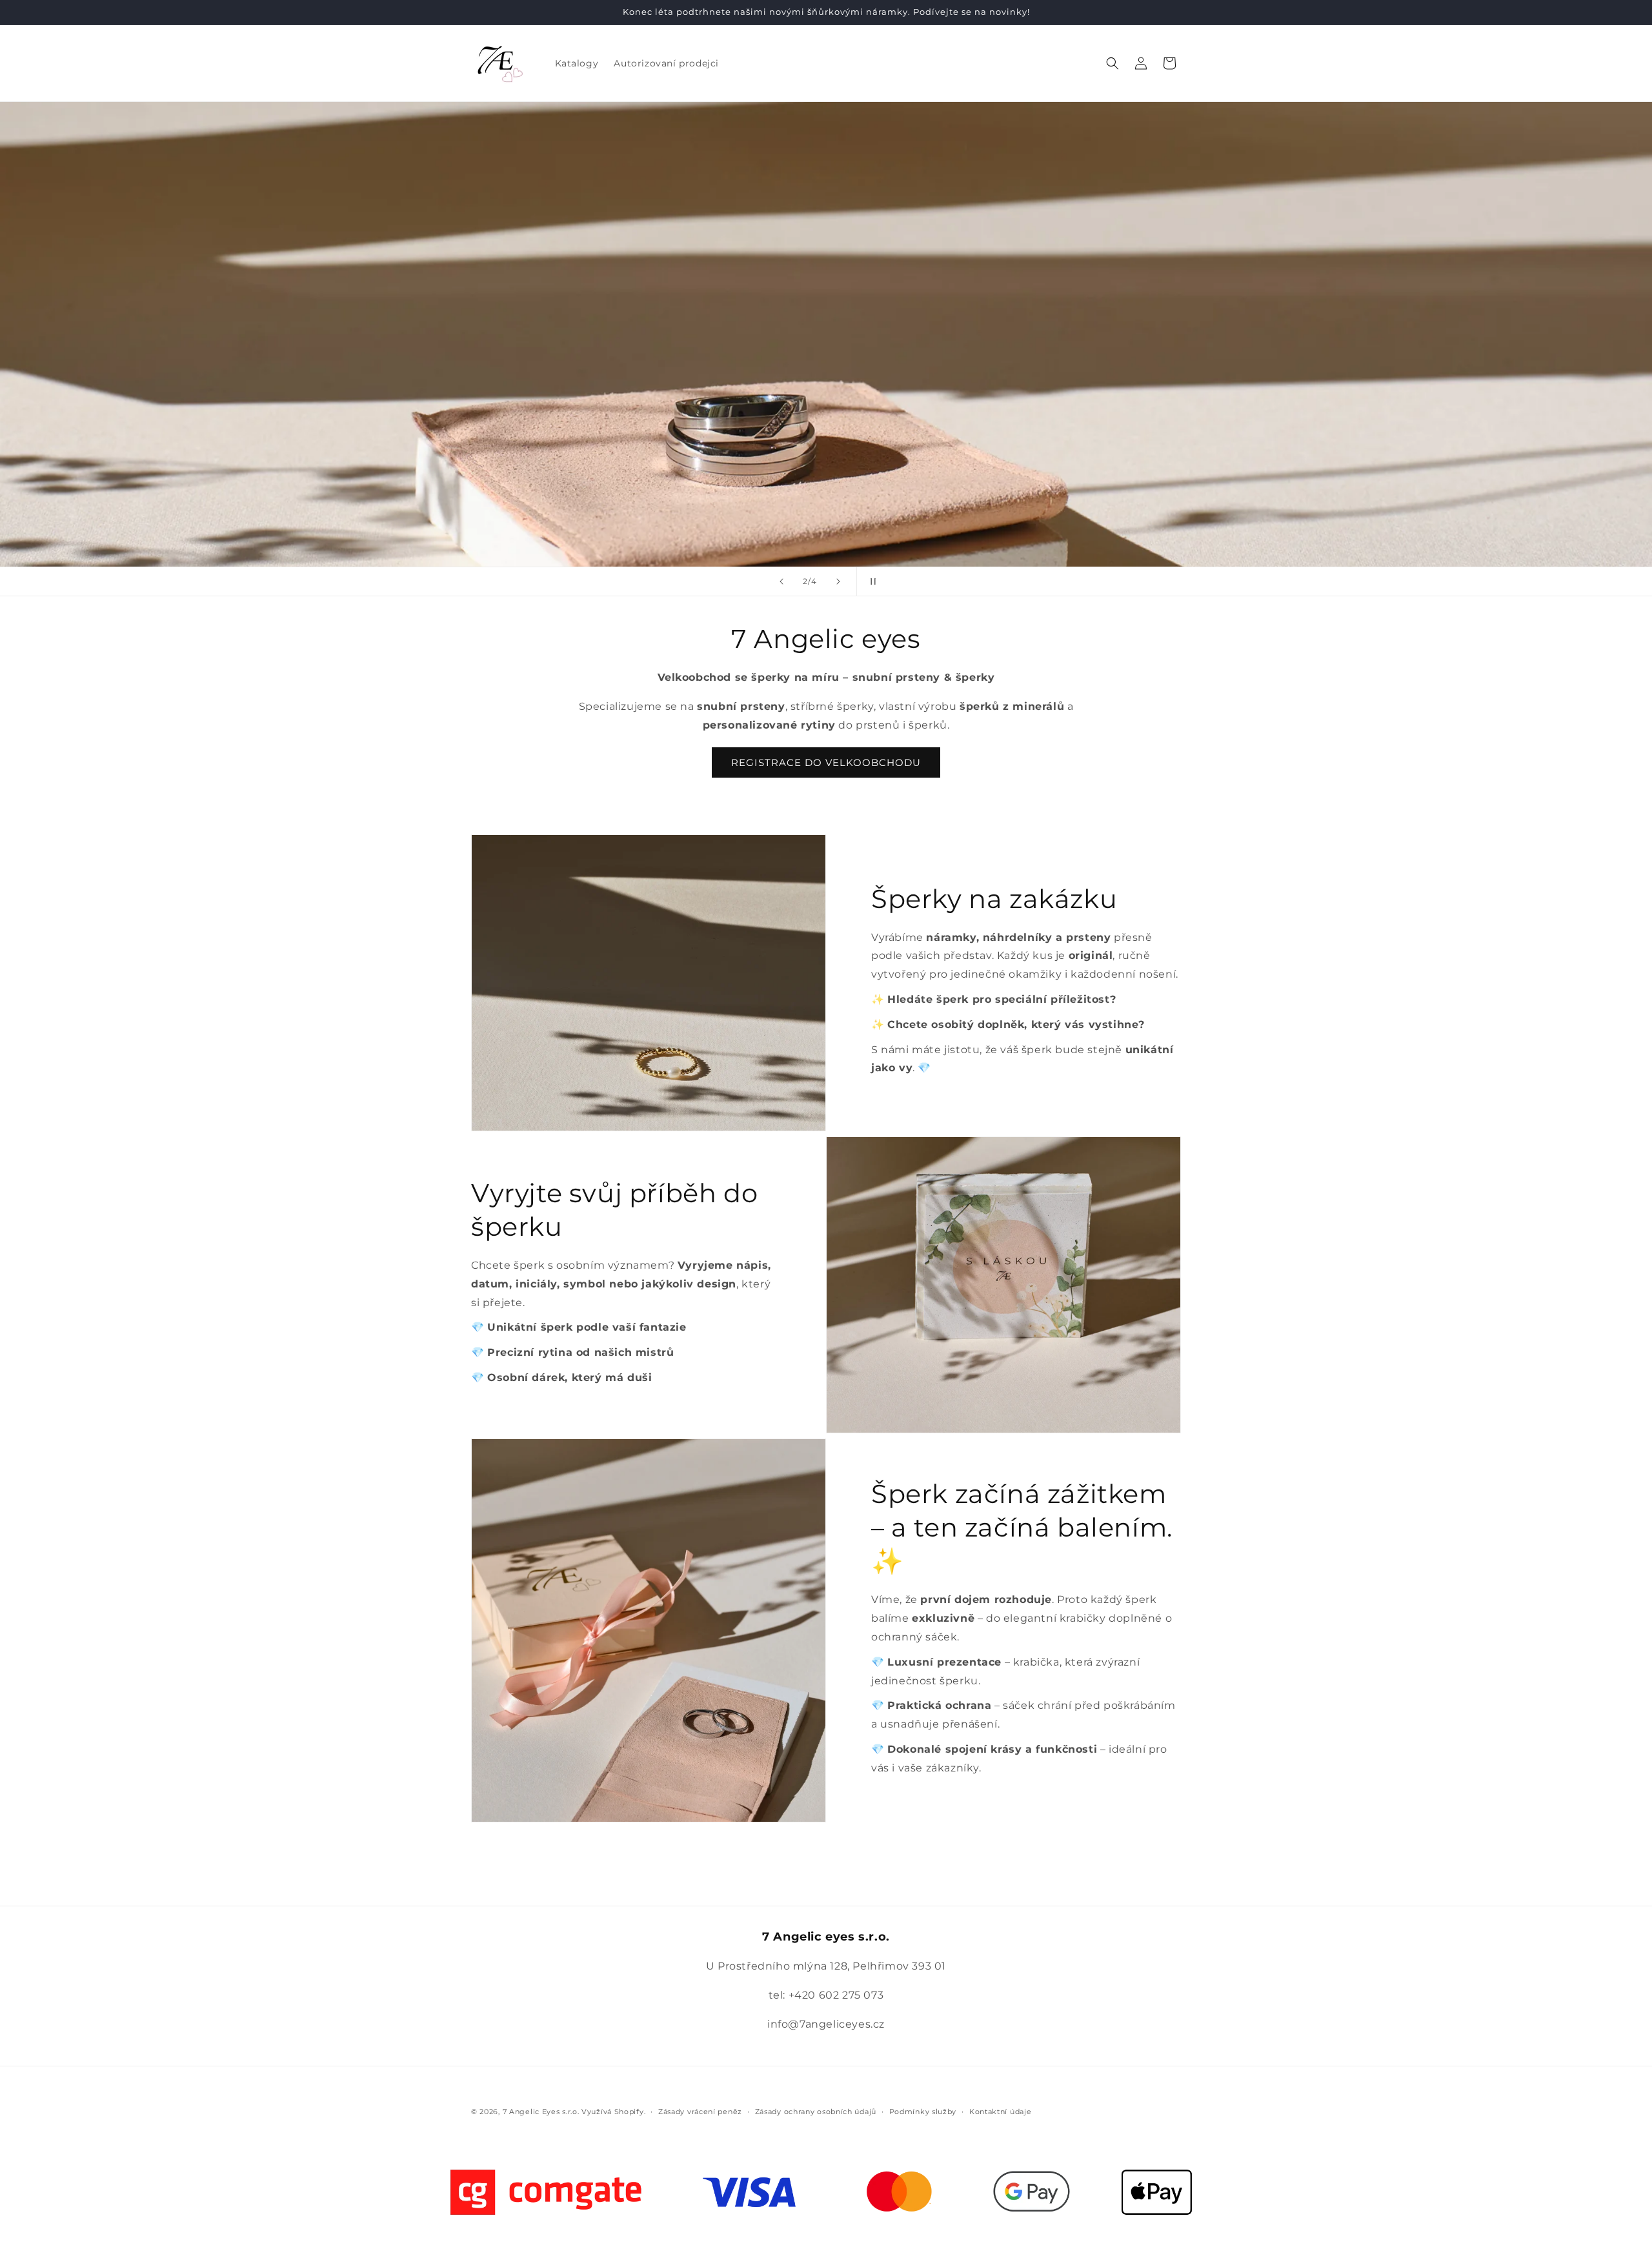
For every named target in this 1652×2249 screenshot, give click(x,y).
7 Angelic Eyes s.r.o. (541, 2112)
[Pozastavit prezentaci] (871, 581)
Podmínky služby (923, 2112)
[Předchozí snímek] (781, 581)
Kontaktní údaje (1001, 2112)
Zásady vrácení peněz (700, 2112)
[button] (1113, 63)
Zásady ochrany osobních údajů (816, 2112)
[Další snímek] (838, 581)
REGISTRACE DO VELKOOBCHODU (826, 762)
